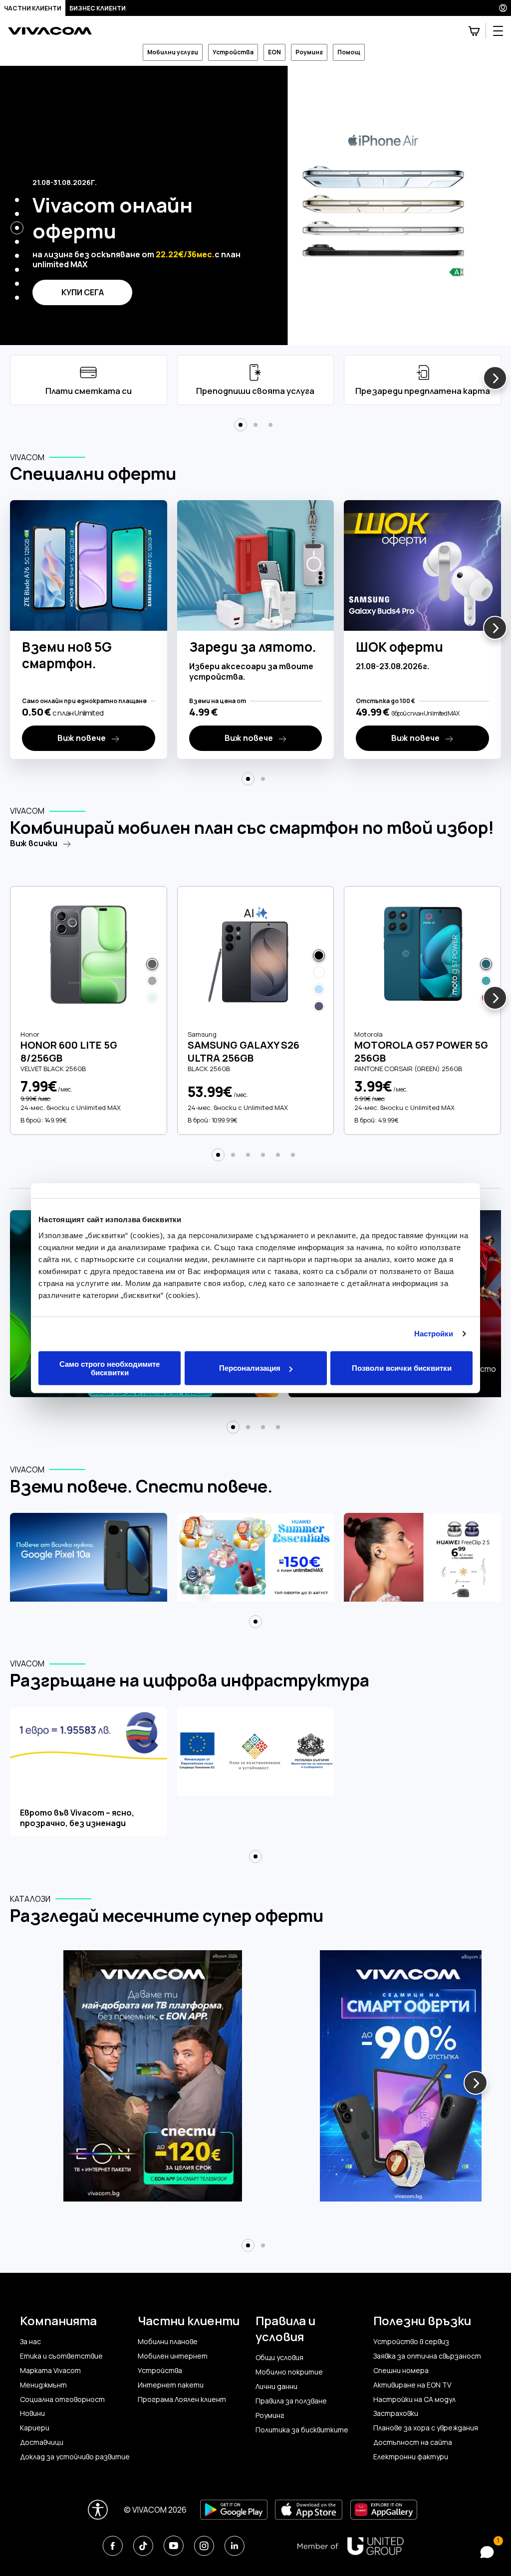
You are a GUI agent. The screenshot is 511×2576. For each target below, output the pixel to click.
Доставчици (42, 2442)
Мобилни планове (168, 2342)
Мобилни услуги (173, 52)
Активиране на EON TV (412, 2385)
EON (274, 52)
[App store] (309, 2510)
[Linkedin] (234, 2546)
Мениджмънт (43, 2385)
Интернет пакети (171, 2385)
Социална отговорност (62, 2399)
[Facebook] (113, 2546)
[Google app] (234, 2510)
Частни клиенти (33, 8)
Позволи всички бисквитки (402, 1368)
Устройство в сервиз (411, 2342)
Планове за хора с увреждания (426, 2428)
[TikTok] (143, 2546)
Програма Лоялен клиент (182, 2399)
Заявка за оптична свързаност (427, 2356)
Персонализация (250, 1368)
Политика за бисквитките (302, 2430)
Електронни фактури (411, 2457)
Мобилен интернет (173, 2356)
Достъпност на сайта (413, 2442)
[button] (17, 200)
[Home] (50, 31)
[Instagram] (204, 2546)
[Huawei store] (383, 2510)
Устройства (233, 52)
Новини (32, 2413)
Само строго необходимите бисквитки (110, 1368)
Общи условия (279, 2358)
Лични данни (276, 2387)
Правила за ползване (291, 2401)
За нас (30, 2342)
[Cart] (474, 31)
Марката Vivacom (50, 2371)
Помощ (349, 52)
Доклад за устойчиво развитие (75, 2457)
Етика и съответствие (61, 2356)
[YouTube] (173, 2546)
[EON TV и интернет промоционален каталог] (153, 2082)
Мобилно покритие (289, 2372)
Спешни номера (401, 2371)
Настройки (434, 1334)
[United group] (350, 2546)
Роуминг (309, 52)
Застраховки (396, 2413)
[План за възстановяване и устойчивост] (256, 1772)
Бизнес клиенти (98, 8)
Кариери (35, 2428)
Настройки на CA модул (414, 2399)
